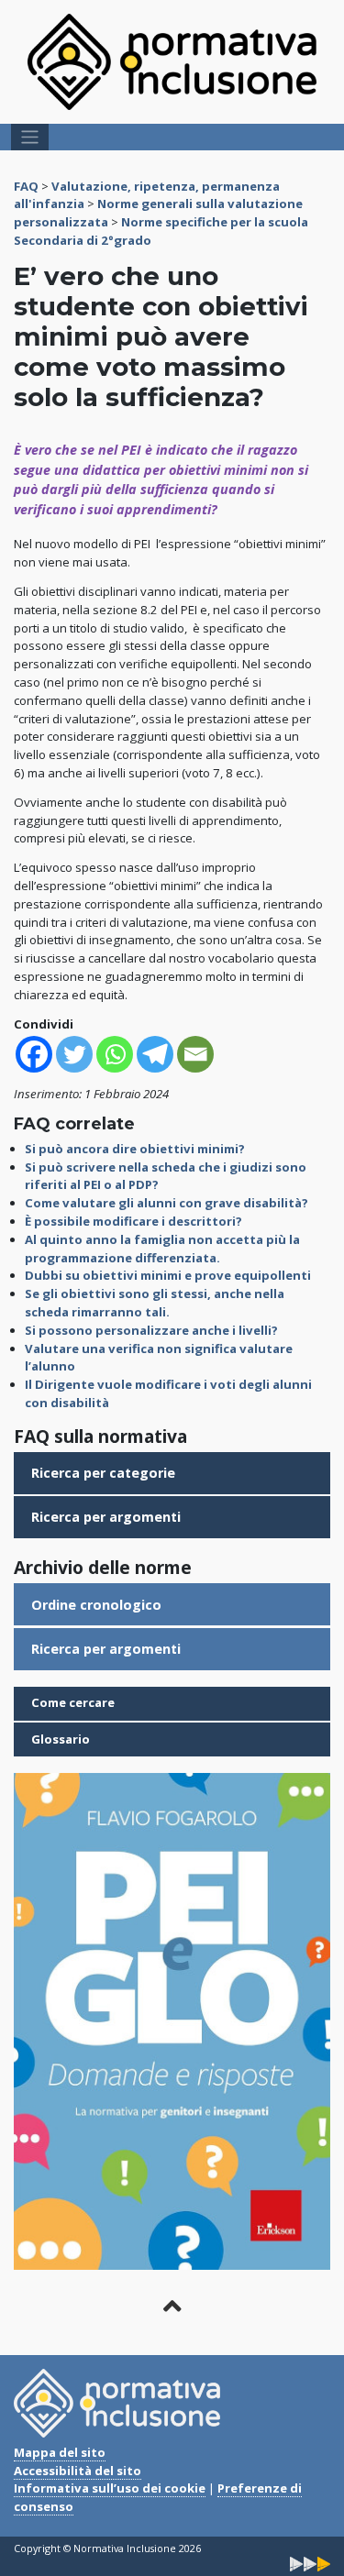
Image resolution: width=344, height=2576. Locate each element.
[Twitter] (74, 1054)
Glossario (61, 1739)
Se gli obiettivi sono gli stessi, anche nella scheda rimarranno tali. (155, 1303)
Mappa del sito (60, 2452)
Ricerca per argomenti (106, 1517)
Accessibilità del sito (78, 2471)
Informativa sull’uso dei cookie (110, 2488)
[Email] (195, 1054)
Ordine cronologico (96, 1605)
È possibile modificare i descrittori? (133, 1221)
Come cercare (73, 1702)
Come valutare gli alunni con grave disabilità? (166, 1203)
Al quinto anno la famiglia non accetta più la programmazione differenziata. (162, 1249)
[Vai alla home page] (172, 61)
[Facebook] (34, 1054)
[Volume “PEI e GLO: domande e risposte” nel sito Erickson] (172, 2020)
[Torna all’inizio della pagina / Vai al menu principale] (172, 2306)
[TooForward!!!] (310, 2563)
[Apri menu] (30, 137)
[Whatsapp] (115, 1054)
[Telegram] (155, 1054)
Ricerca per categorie (103, 1473)
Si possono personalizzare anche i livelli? (151, 1330)
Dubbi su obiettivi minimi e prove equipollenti (168, 1275)
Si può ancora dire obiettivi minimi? (135, 1149)
